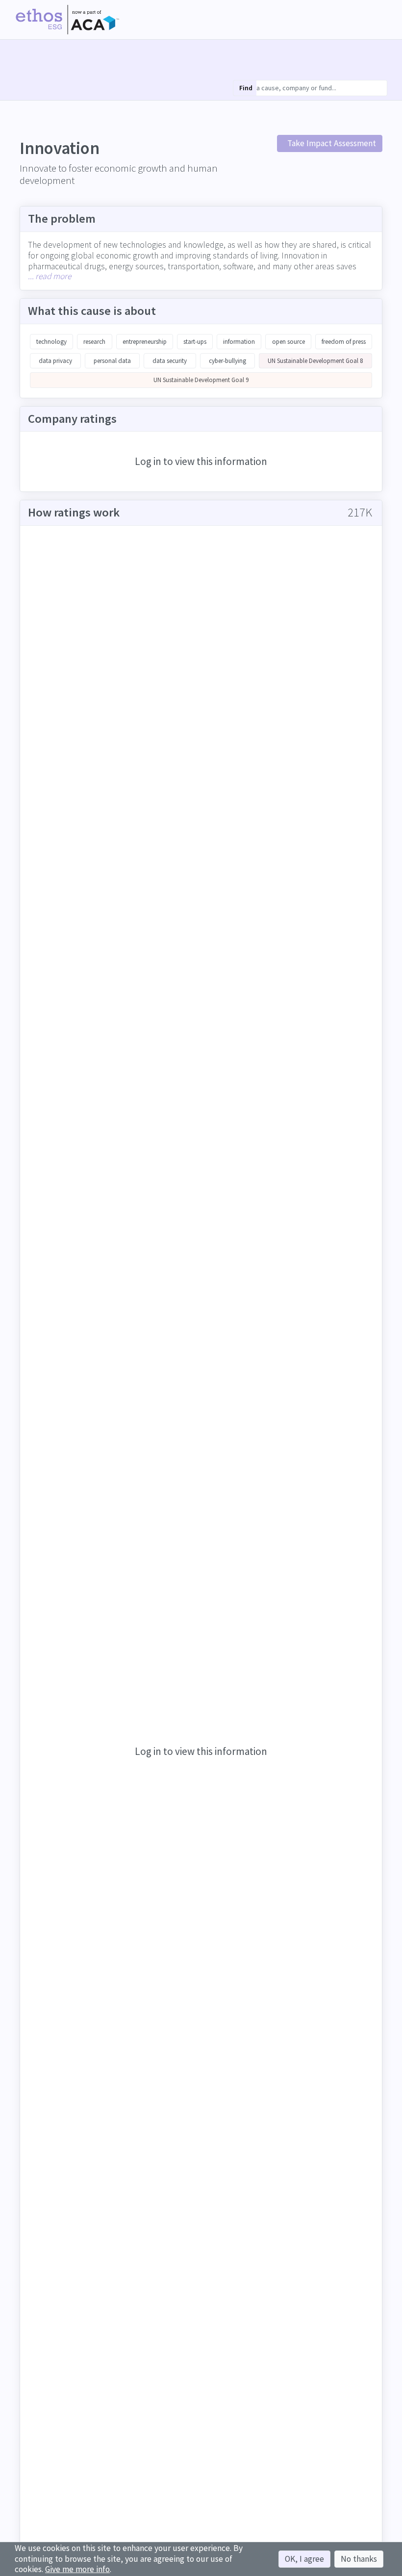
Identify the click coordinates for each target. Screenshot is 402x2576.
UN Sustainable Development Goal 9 (201, 380)
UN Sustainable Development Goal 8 (315, 361)
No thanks (359, 2559)
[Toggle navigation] (379, 20)
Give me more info (77, 2569)
